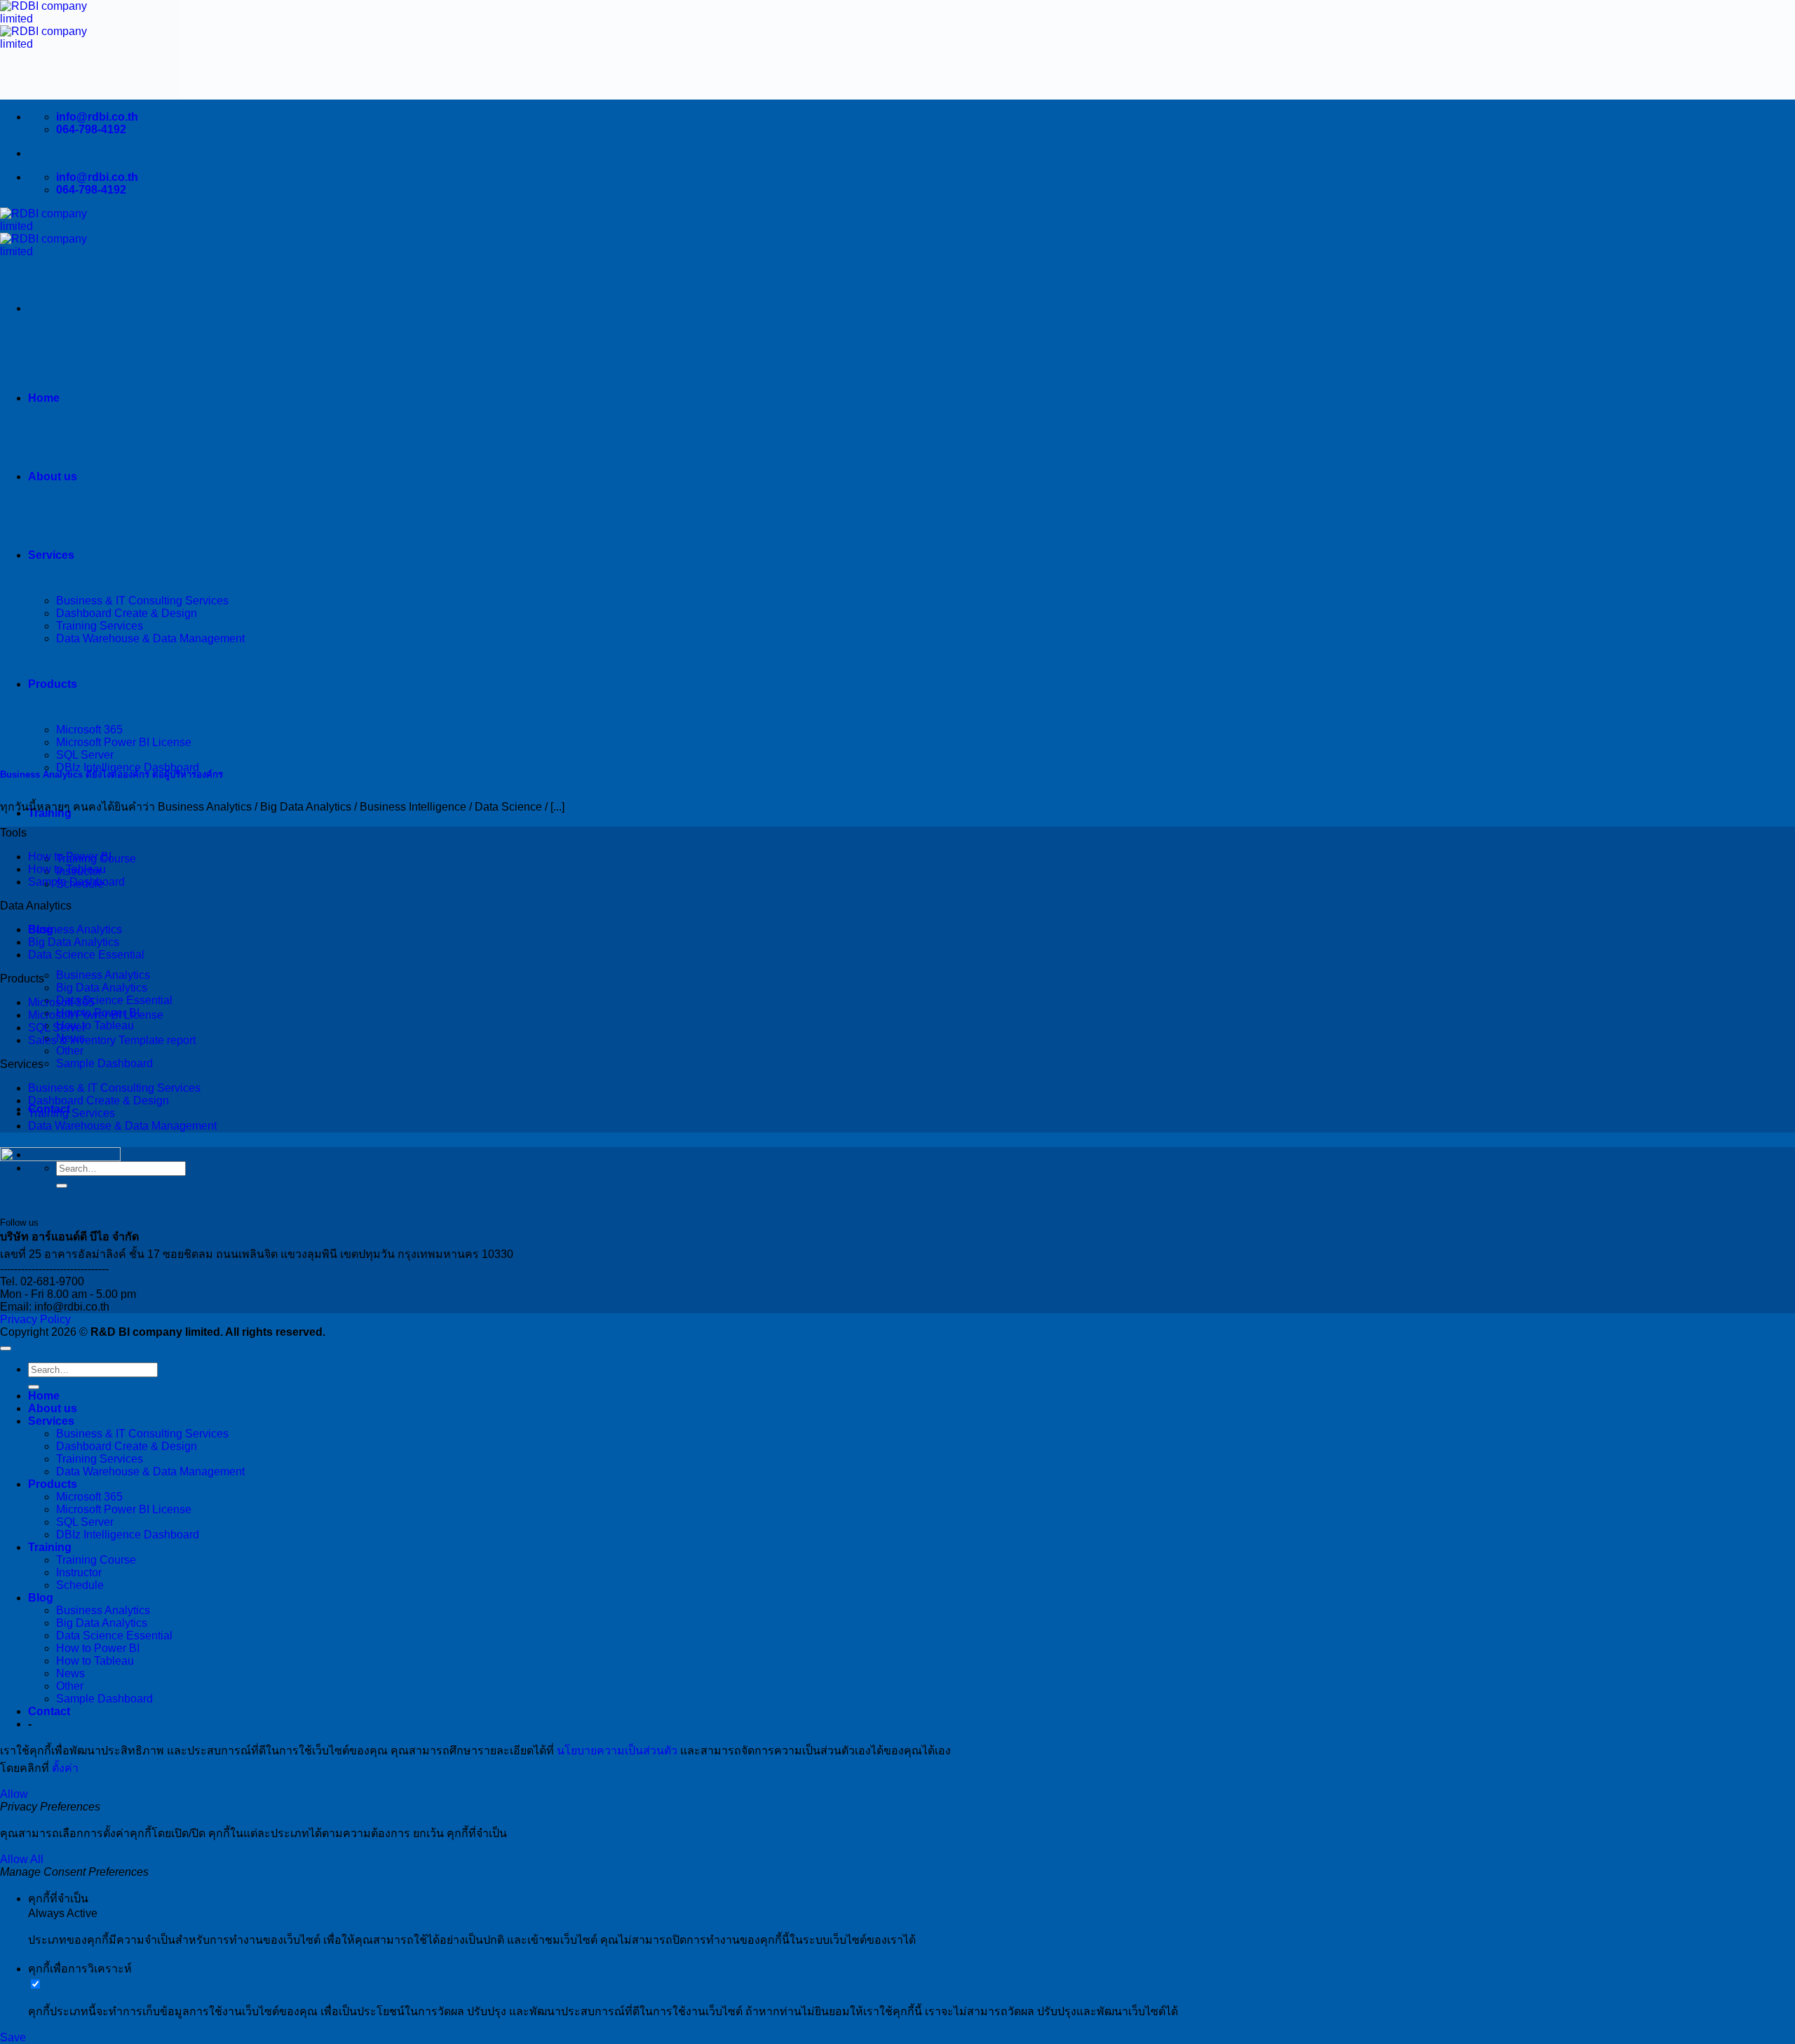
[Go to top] (6, 1348)
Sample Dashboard (104, 1063)
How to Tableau (95, 1026)
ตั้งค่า (65, 1768)
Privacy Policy (35, 1319)
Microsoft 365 (61, 1002)
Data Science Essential (114, 1000)
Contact (49, 1711)
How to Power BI (70, 857)
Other (70, 1051)
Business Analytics (103, 975)
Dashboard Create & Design (99, 1101)
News (70, 1673)
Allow (14, 1794)
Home (44, 398)
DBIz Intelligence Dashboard (128, 1535)
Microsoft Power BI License (96, 1015)
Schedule (80, 1585)
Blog (41, 1598)
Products (53, 1484)
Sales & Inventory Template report (112, 1040)
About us (53, 476)
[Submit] (34, 1387)
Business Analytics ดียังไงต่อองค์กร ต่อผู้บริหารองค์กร (111, 774)
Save (13, 2037)
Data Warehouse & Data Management (122, 1126)
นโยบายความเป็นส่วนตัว (617, 1751)
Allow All (22, 1859)
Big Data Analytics (102, 988)
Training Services (72, 1113)
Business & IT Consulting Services (114, 1088)
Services (51, 1421)
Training (50, 1547)
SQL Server (85, 755)
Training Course (96, 1560)
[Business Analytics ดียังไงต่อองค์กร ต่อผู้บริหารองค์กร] (192, 745)
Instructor (79, 1572)
